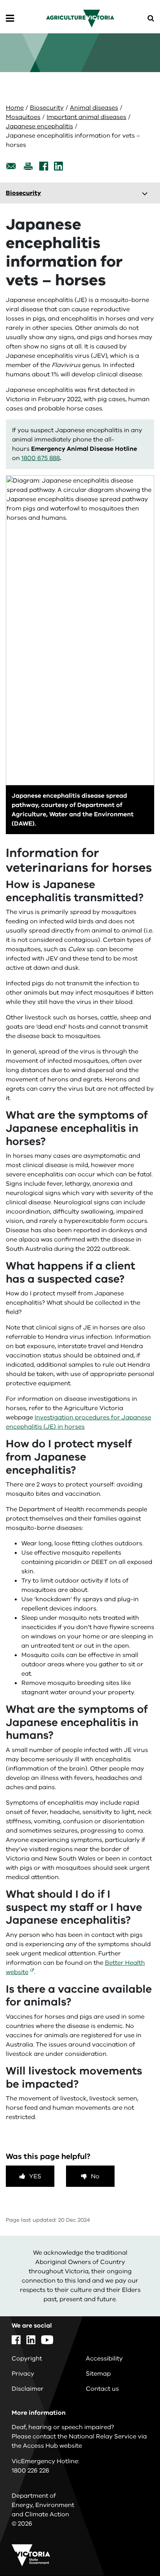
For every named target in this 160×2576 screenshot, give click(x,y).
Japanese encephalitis (39, 126)
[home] (80, 18)
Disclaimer (28, 2389)
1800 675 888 (41, 458)
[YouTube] (47, 2340)
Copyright (27, 2359)
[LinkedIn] (58, 166)
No (95, 2176)
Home (15, 108)
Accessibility (104, 2359)
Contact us (102, 2389)
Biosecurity (47, 108)
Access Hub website (52, 2446)
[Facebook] (44, 166)
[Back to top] (132, 2548)
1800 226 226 (30, 2471)
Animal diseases (94, 108)
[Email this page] (11, 166)
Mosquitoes (23, 117)
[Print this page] (28, 166)
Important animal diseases (86, 117)
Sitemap (98, 2374)
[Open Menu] (10, 19)
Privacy (23, 2374)
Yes (35, 2176)
